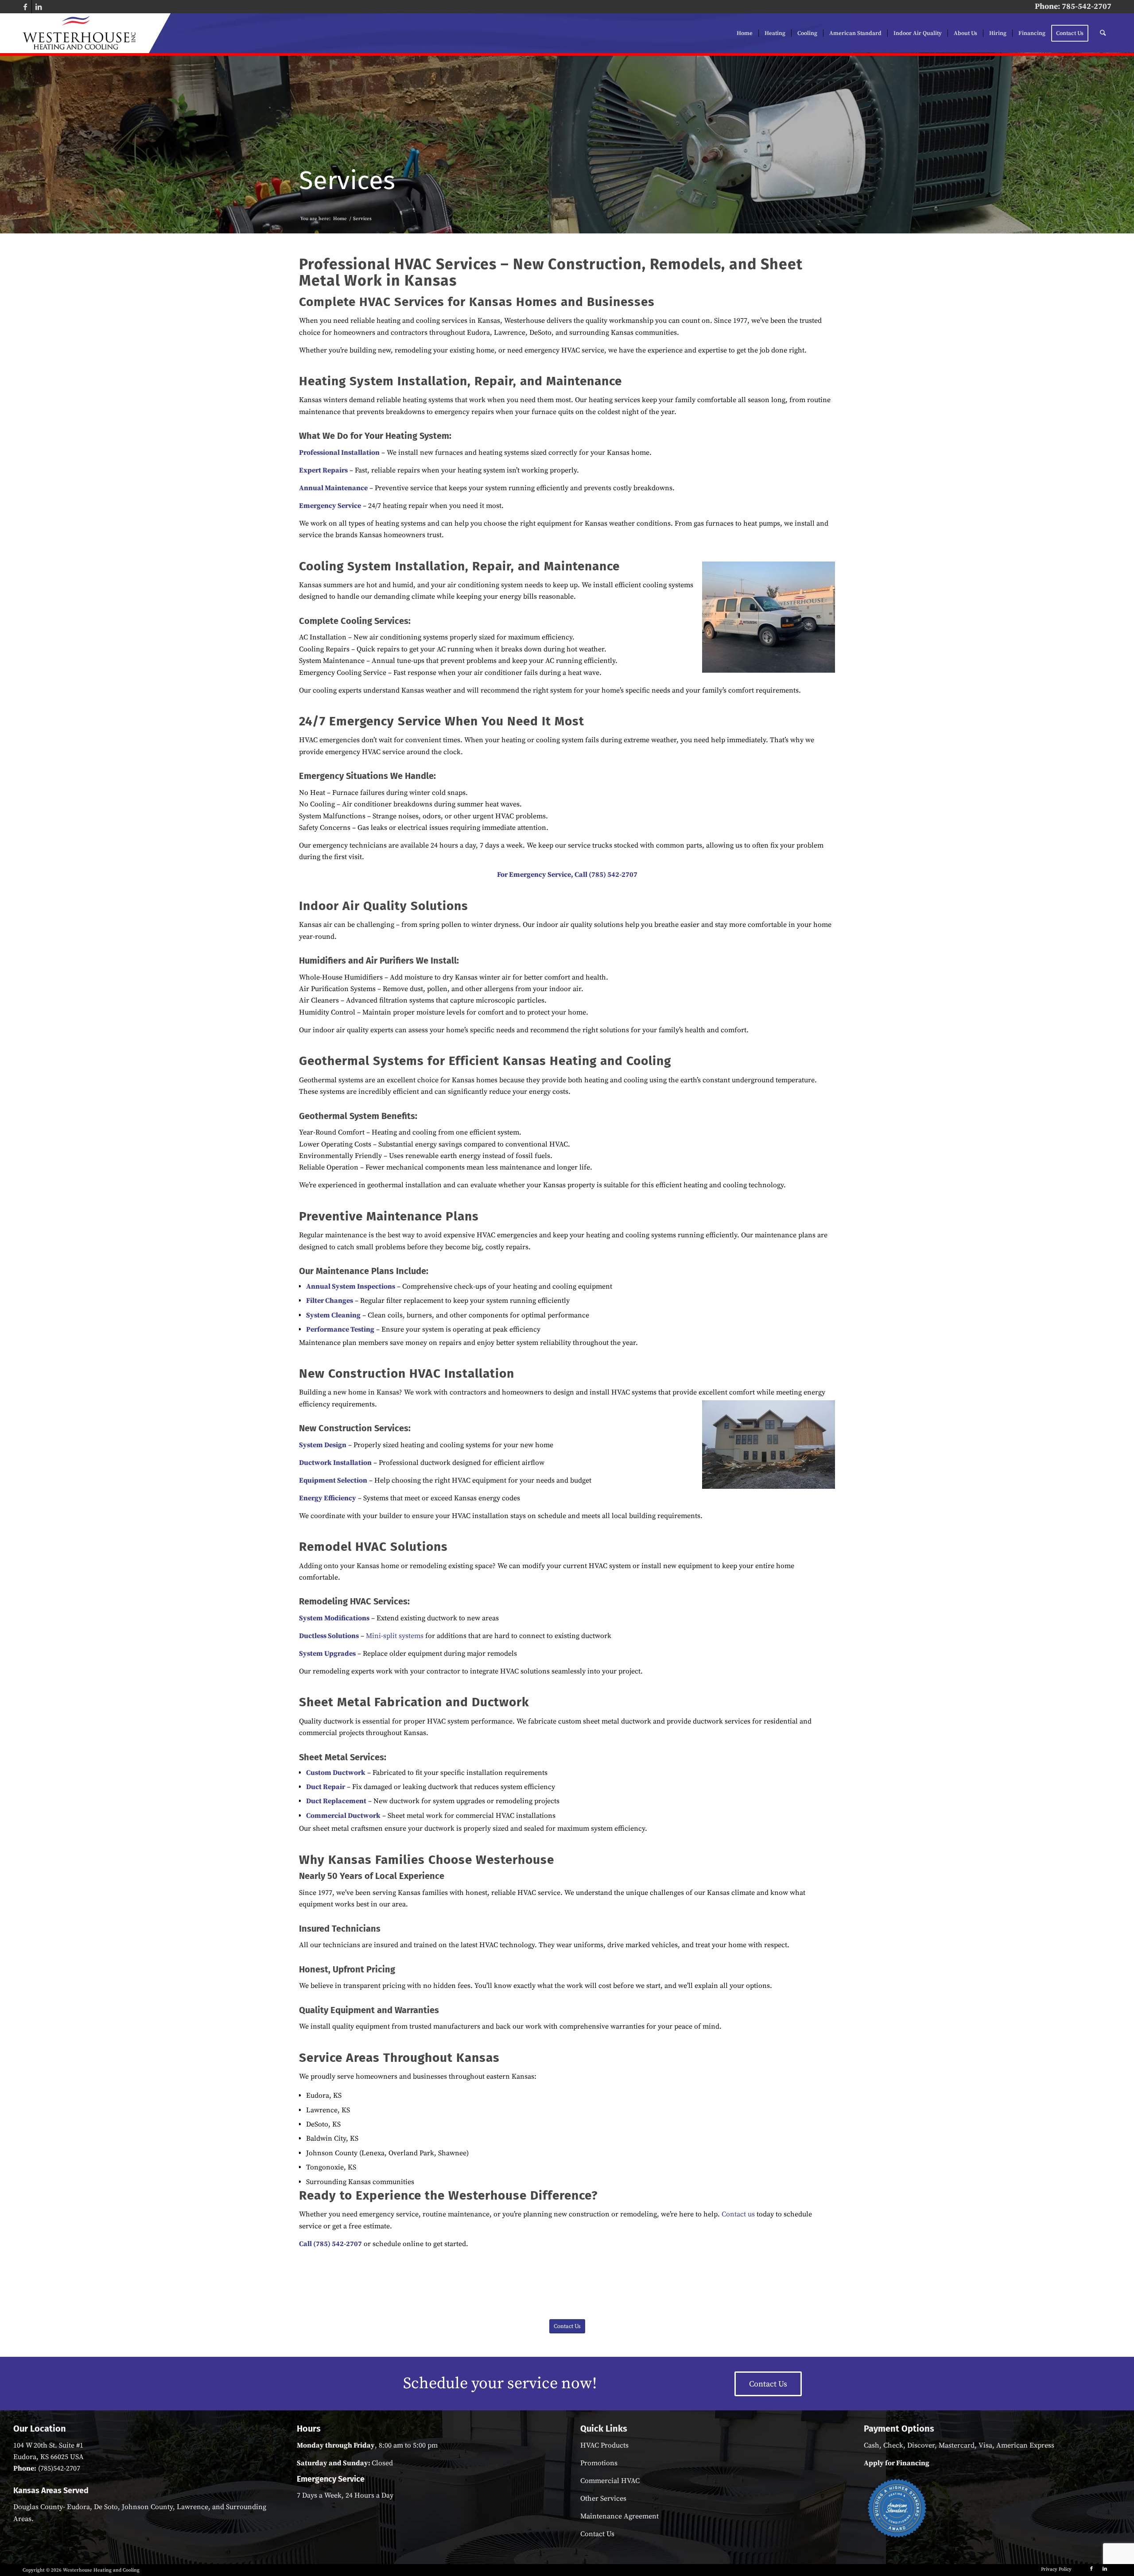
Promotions (599, 2463)
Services (347, 180)
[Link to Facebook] (25, 7)
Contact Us (597, 2534)
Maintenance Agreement (619, 2516)
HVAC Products (604, 2445)
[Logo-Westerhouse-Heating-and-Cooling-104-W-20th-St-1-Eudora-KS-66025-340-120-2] (79, 33)
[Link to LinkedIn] (39, 7)
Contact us (738, 2214)
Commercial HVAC (610, 2481)
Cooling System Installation (382, 566)
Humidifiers (322, 961)
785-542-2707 (1087, 6)
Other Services (603, 2499)
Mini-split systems (395, 1636)
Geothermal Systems (361, 1061)
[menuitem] (745, 33)
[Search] (1103, 33)
